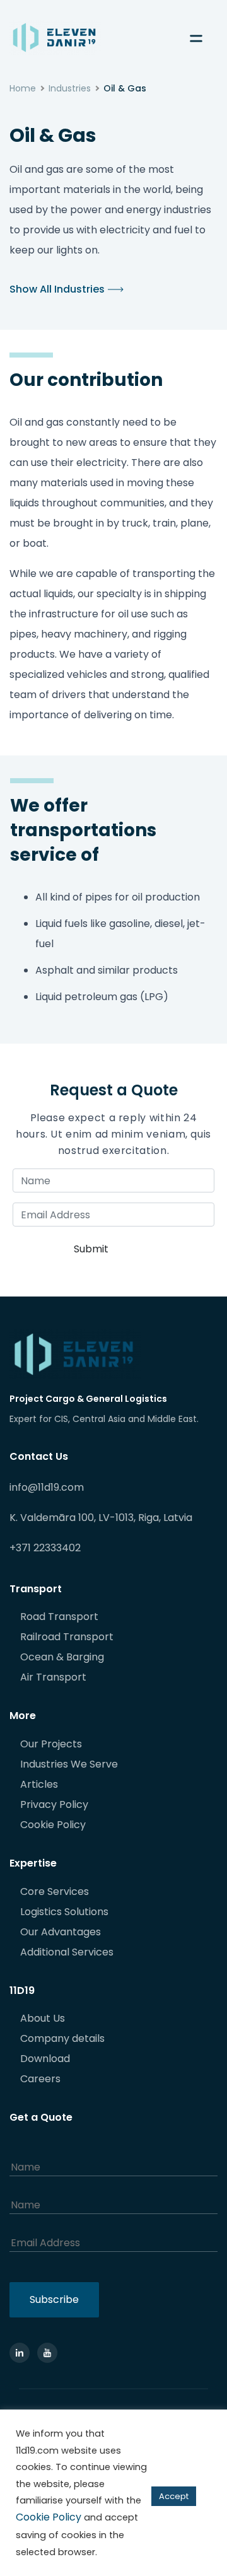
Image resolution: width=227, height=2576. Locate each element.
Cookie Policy (53, 1825)
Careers (40, 2079)
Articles (39, 1784)
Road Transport (59, 1617)
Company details (62, 2038)
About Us (43, 2018)
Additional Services (67, 1952)
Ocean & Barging (62, 1657)
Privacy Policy (54, 1804)
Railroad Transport (67, 1637)
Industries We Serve (69, 1764)
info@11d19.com (47, 1487)
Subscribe (54, 2299)
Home (23, 88)
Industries (70, 88)
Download (45, 2059)
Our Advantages (61, 1932)
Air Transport (53, 1677)
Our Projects (51, 1744)
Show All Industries (57, 289)
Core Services (55, 1891)
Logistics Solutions (64, 1912)
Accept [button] (174, 2496)
